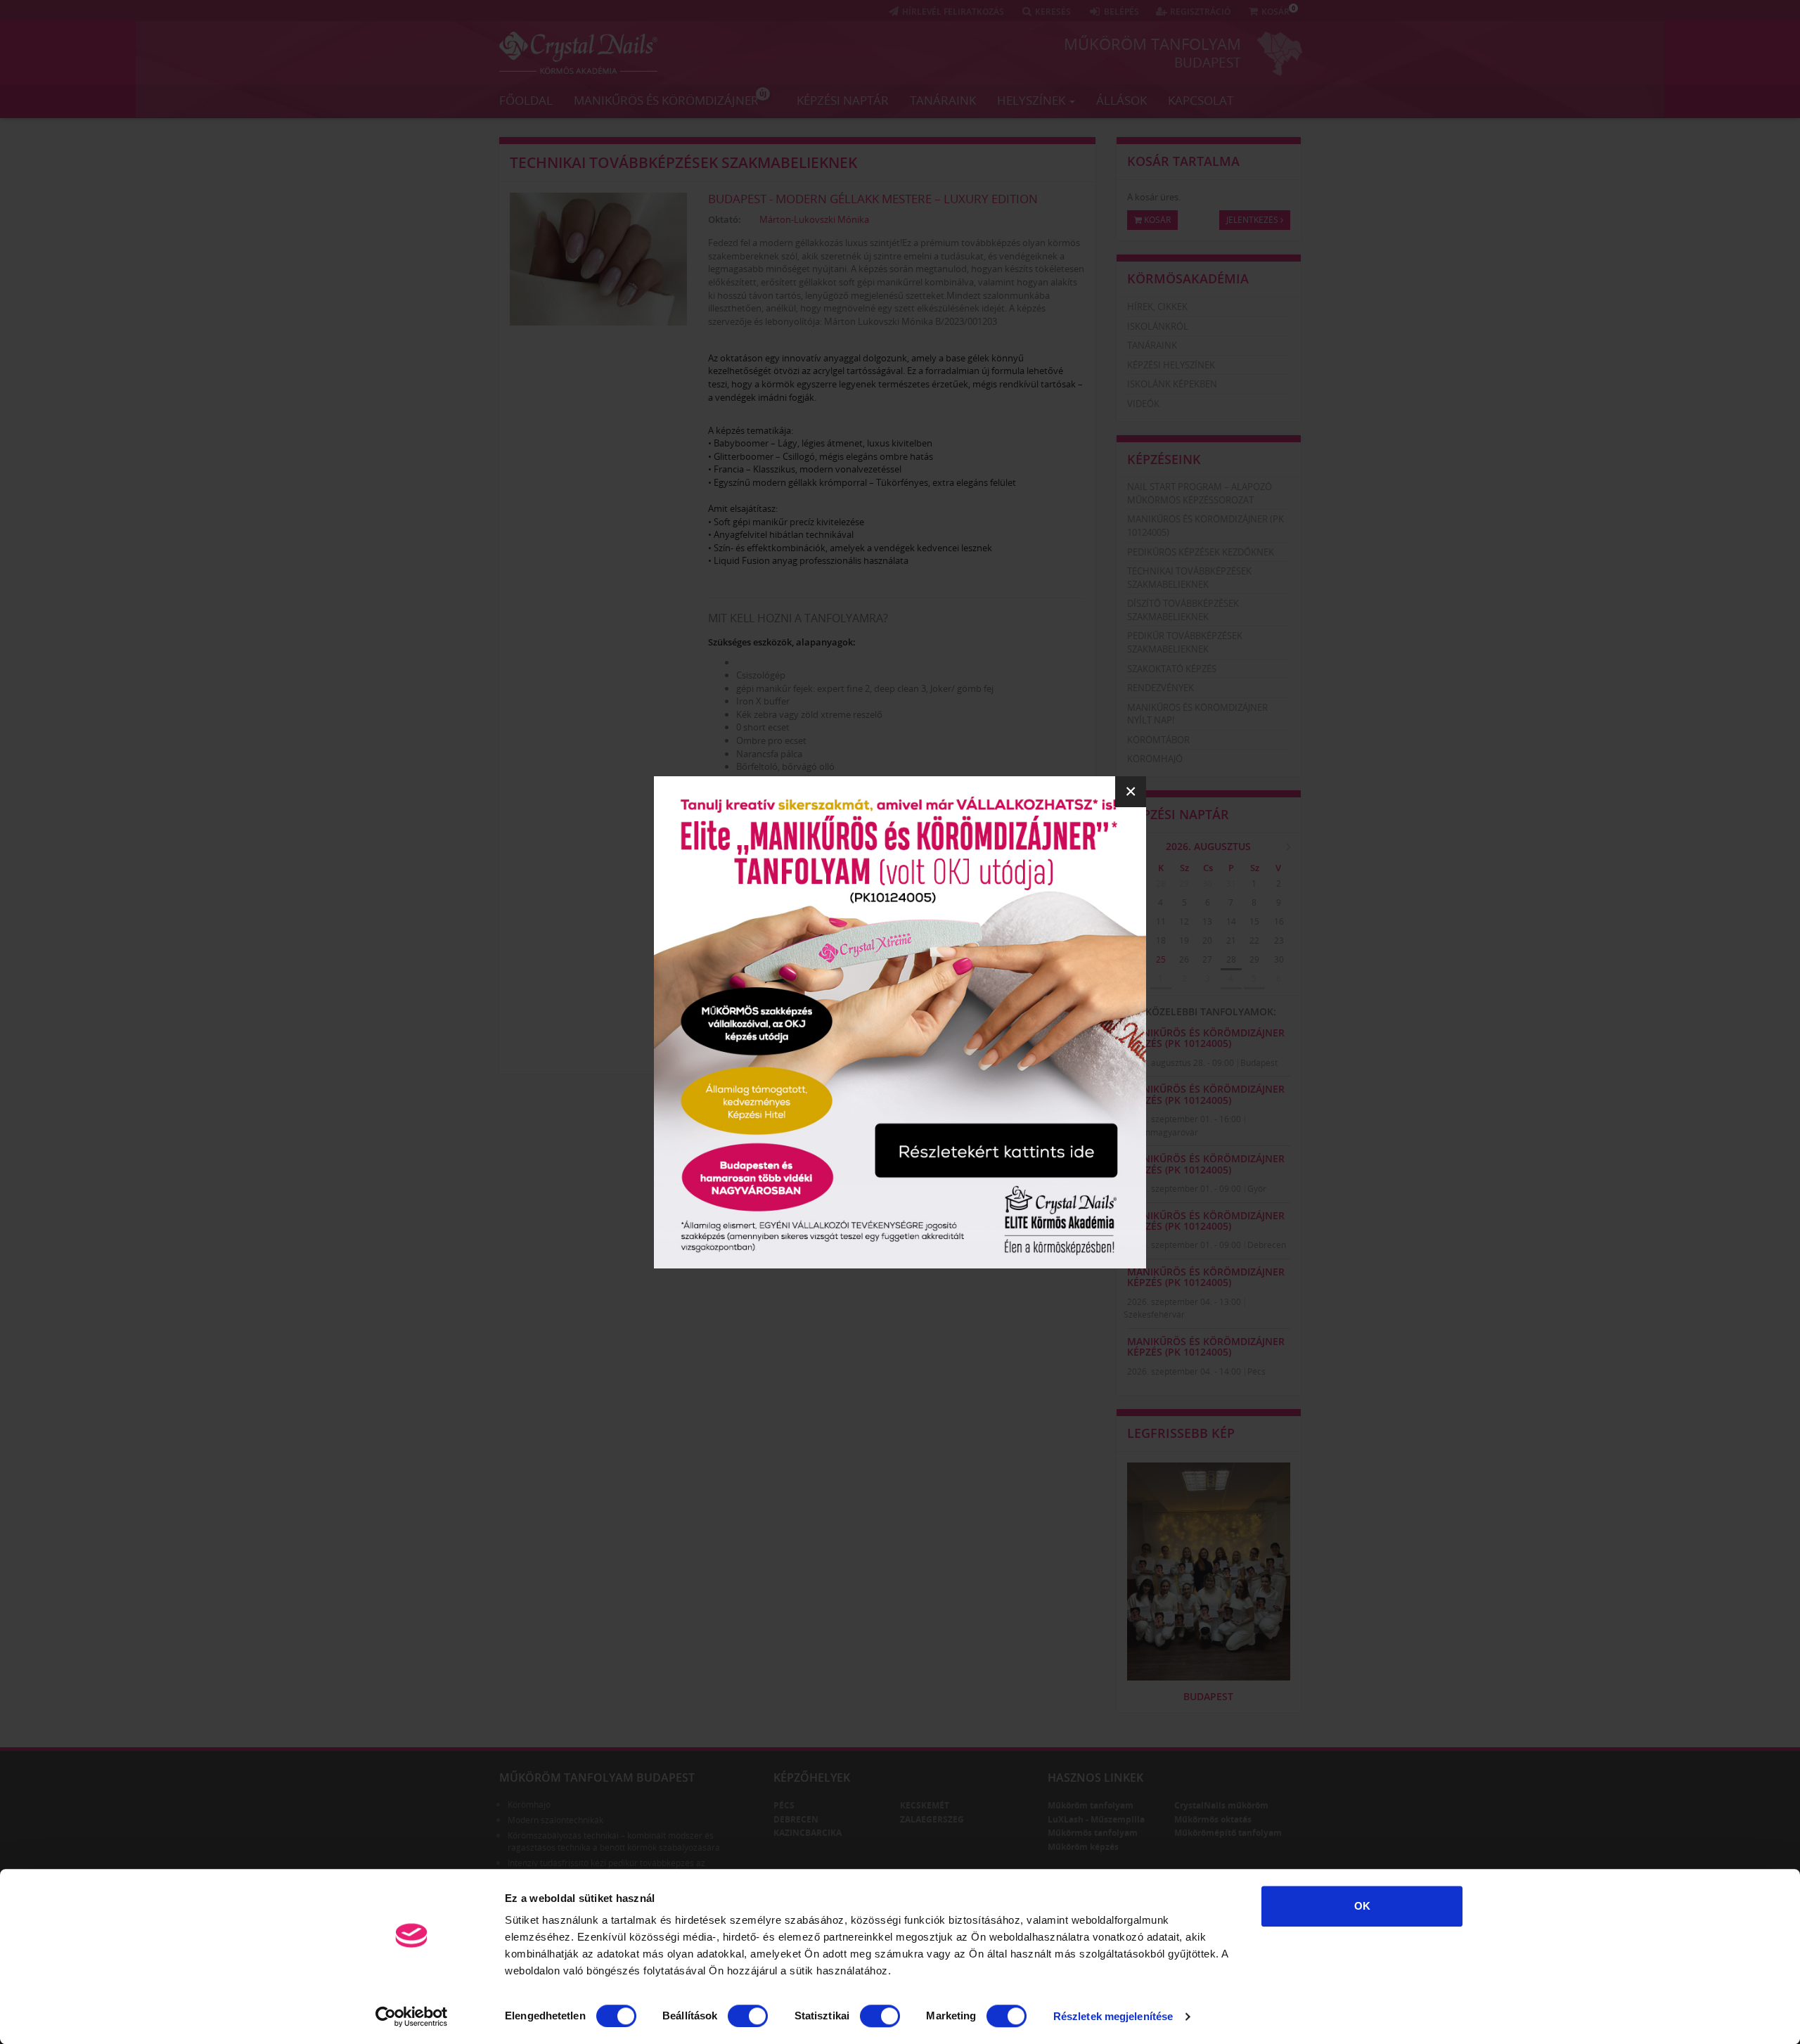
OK (1362, 1906)
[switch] (748, 2016)
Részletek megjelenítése (1113, 2016)
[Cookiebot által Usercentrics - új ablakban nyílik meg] (412, 2017)
